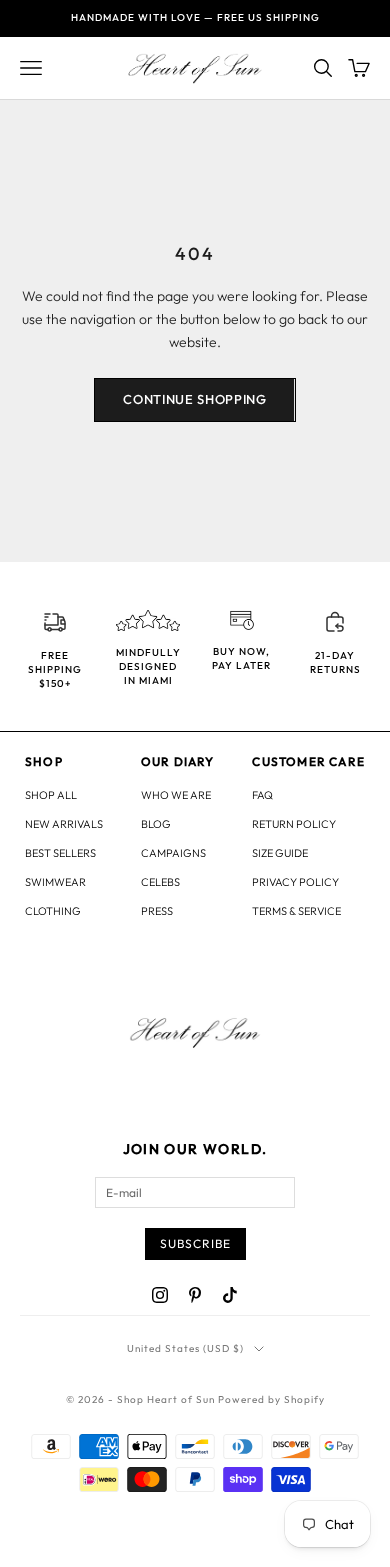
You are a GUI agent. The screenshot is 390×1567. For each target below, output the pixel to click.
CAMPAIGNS (173, 853)
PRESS (157, 911)
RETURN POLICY (294, 824)
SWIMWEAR (55, 882)
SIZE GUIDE (280, 853)
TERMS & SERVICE (296, 911)
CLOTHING (53, 911)
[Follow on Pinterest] (195, 1295)
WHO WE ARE (176, 795)
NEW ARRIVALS (64, 824)
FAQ (262, 795)
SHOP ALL (51, 795)
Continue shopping (194, 399)
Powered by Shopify (271, 1399)
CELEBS (160, 882)
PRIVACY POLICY (295, 882)
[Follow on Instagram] (160, 1295)
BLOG (156, 824)
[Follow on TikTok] (230, 1295)
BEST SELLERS (60, 853)
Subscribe (195, 1243)
